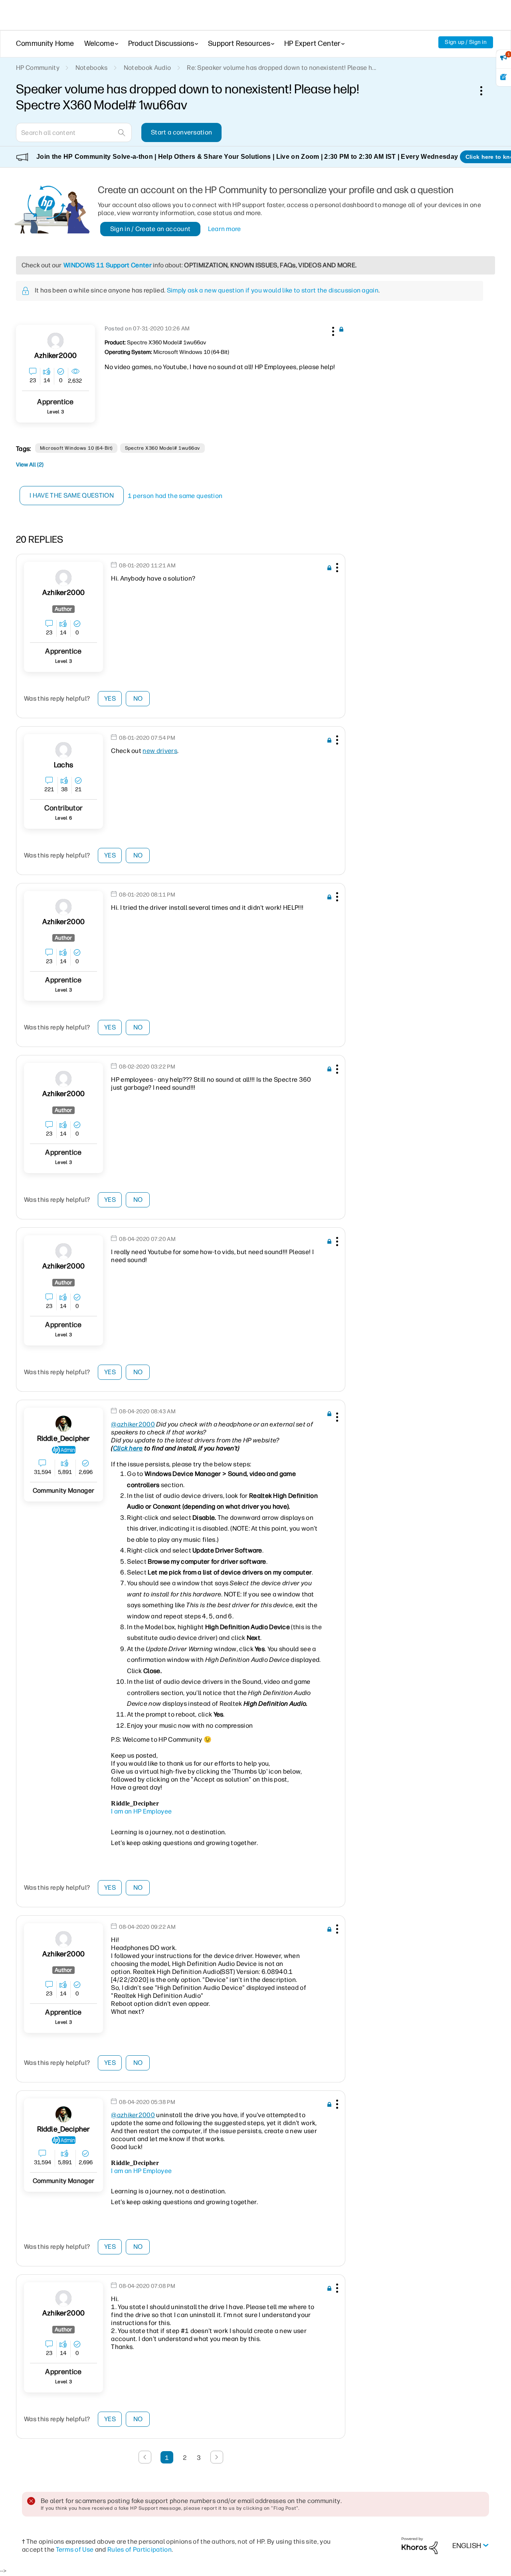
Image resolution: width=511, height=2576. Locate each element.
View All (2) (30, 465)
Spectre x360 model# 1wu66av (162, 448)
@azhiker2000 (133, 1424)
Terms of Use (75, 2549)
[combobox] (74, 132)
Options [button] (485, 91)
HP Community (38, 68)
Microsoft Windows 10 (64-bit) (76, 448)
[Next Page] (217, 2457)
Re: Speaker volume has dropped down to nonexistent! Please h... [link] (281, 68)
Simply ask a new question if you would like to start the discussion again (273, 290)
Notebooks (92, 68)
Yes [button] (110, 698)
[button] (332, 330)
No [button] (138, 698)
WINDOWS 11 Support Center (108, 265)
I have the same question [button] (72, 495)
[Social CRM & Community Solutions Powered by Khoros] (420, 2545)
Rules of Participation (140, 2549)
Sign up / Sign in (466, 42)
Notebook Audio (147, 68)
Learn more (225, 229)
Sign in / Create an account (151, 229)
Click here (128, 1448)
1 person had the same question (175, 496)
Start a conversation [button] (181, 132)
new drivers (160, 751)
